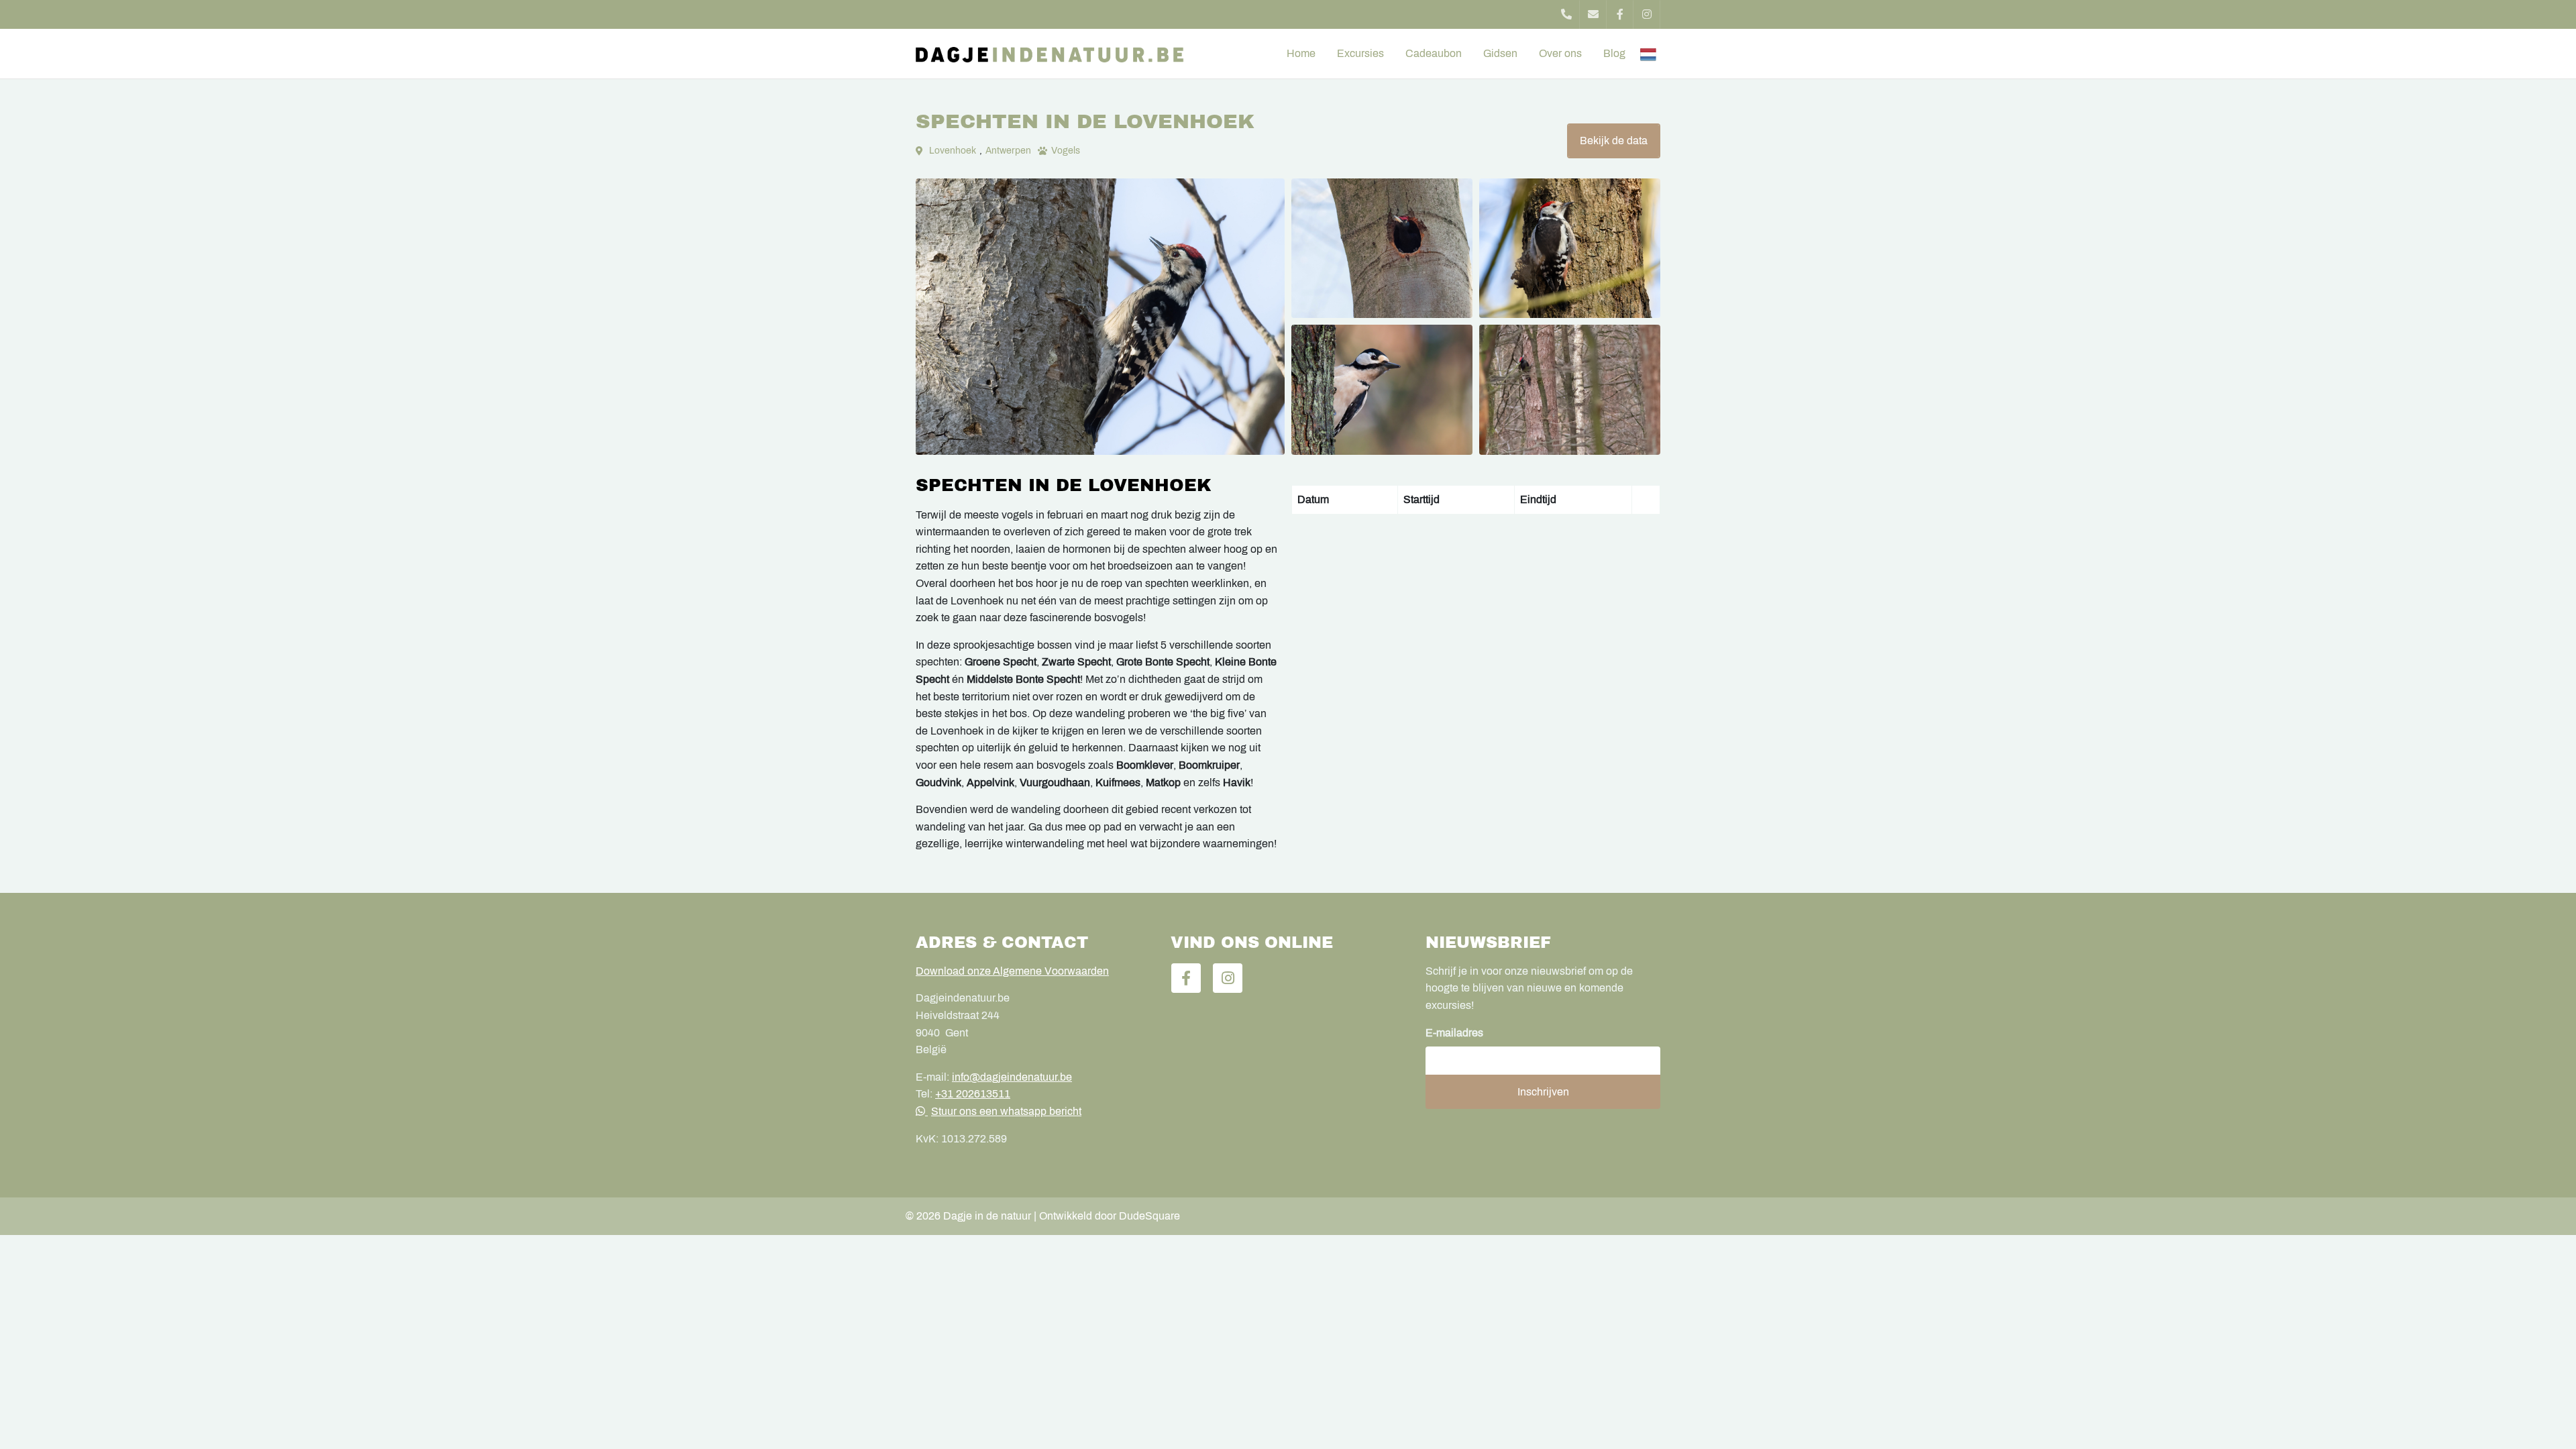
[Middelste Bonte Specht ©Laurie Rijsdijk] (1570, 248)
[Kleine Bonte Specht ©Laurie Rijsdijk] (1100, 317)
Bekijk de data (1614, 141)
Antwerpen (1008, 151)
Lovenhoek (953, 151)
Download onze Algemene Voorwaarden (1012, 971)
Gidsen (1500, 53)
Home (1301, 53)
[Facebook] (1620, 14)
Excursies (1360, 53)
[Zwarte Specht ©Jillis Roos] (1382, 248)
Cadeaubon (1434, 53)
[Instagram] (1647, 14)
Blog (1614, 53)
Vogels (1066, 151)
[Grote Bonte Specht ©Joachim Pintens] (1382, 390)
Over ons (1560, 53)
